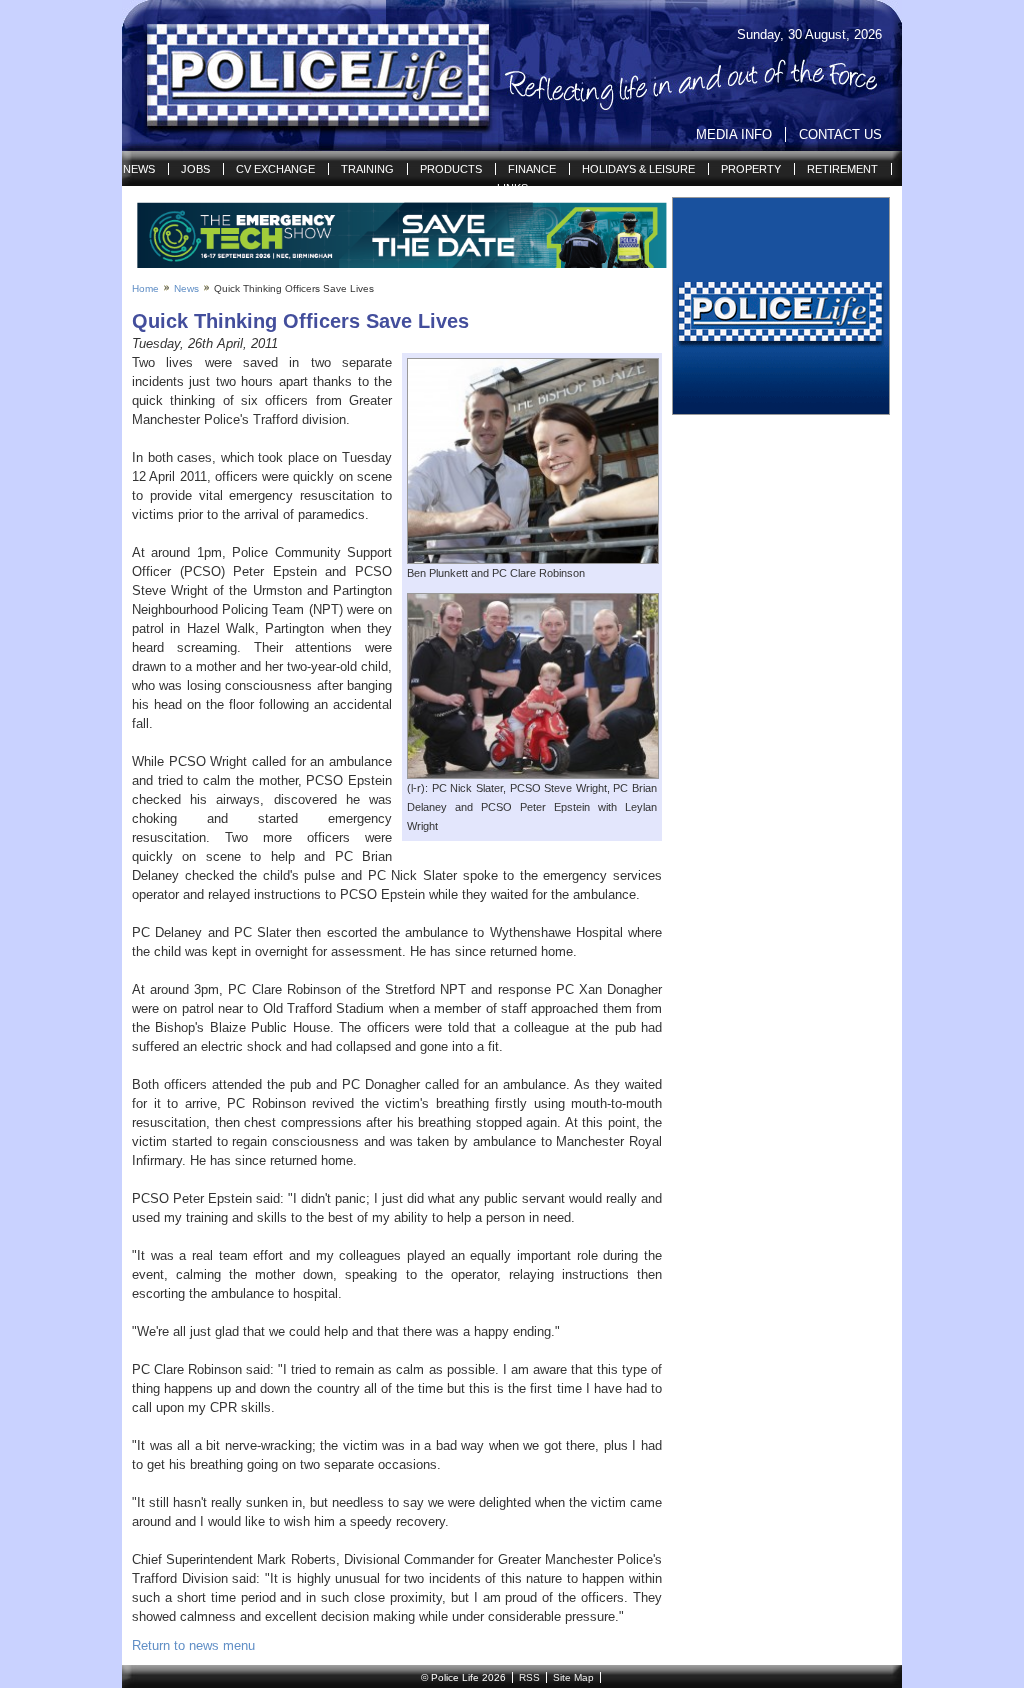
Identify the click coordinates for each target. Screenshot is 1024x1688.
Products (451, 169)
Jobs (195, 169)
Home (145, 288)
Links (512, 188)
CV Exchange (275, 169)
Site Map (573, 1677)
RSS (529, 1677)
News (139, 169)
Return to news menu (193, 1645)
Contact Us (840, 134)
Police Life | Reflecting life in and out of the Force (305, 76)
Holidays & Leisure (638, 169)
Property (751, 169)
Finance (532, 169)
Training (367, 169)
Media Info (734, 134)
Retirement (842, 169)
